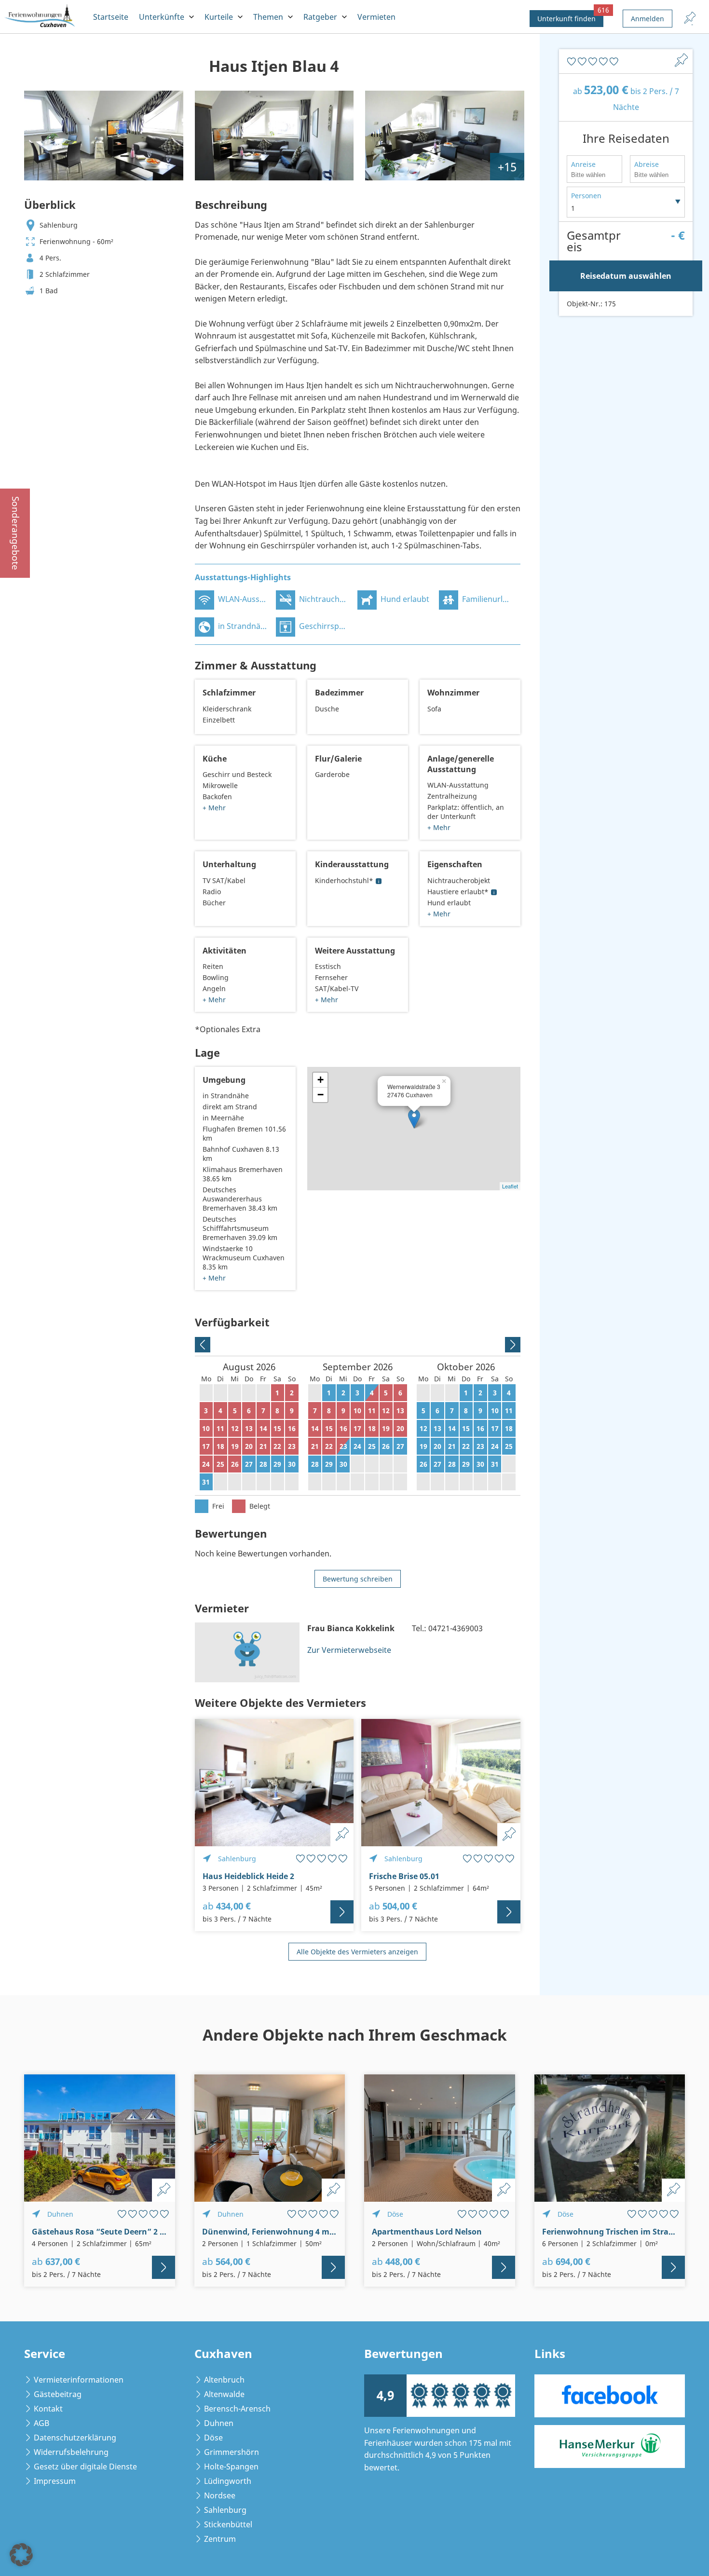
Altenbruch (224, 2380)
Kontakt (48, 2409)
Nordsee (220, 2495)
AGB (41, 2423)
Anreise (583, 164)
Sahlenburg (225, 2510)
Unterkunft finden (570, 17)
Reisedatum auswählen (626, 276)
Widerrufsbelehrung (71, 2452)
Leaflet (510, 1186)
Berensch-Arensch (237, 2409)
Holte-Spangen (231, 2467)
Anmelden (648, 19)
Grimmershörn (232, 2452)
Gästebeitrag (58, 2394)
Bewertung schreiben (358, 1579)
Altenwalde (224, 2394)
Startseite (111, 17)
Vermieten (376, 17)
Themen (268, 17)
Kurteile (219, 17)
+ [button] (320, 1080)
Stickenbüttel (228, 2524)
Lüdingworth (228, 2481)
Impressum (55, 2481)
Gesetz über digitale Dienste (85, 2467)
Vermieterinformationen (79, 2380)
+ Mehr (214, 808)
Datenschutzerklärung (75, 2438)
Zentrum (220, 2539)
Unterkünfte (162, 17)
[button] (21, 2555)
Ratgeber (320, 17)
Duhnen (219, 2423)
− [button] (320, 1095)
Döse (213, 2438)
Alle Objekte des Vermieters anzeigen (357, 1952)
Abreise (647, 164)
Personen (586, 196)
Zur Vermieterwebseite (349, 1650)
